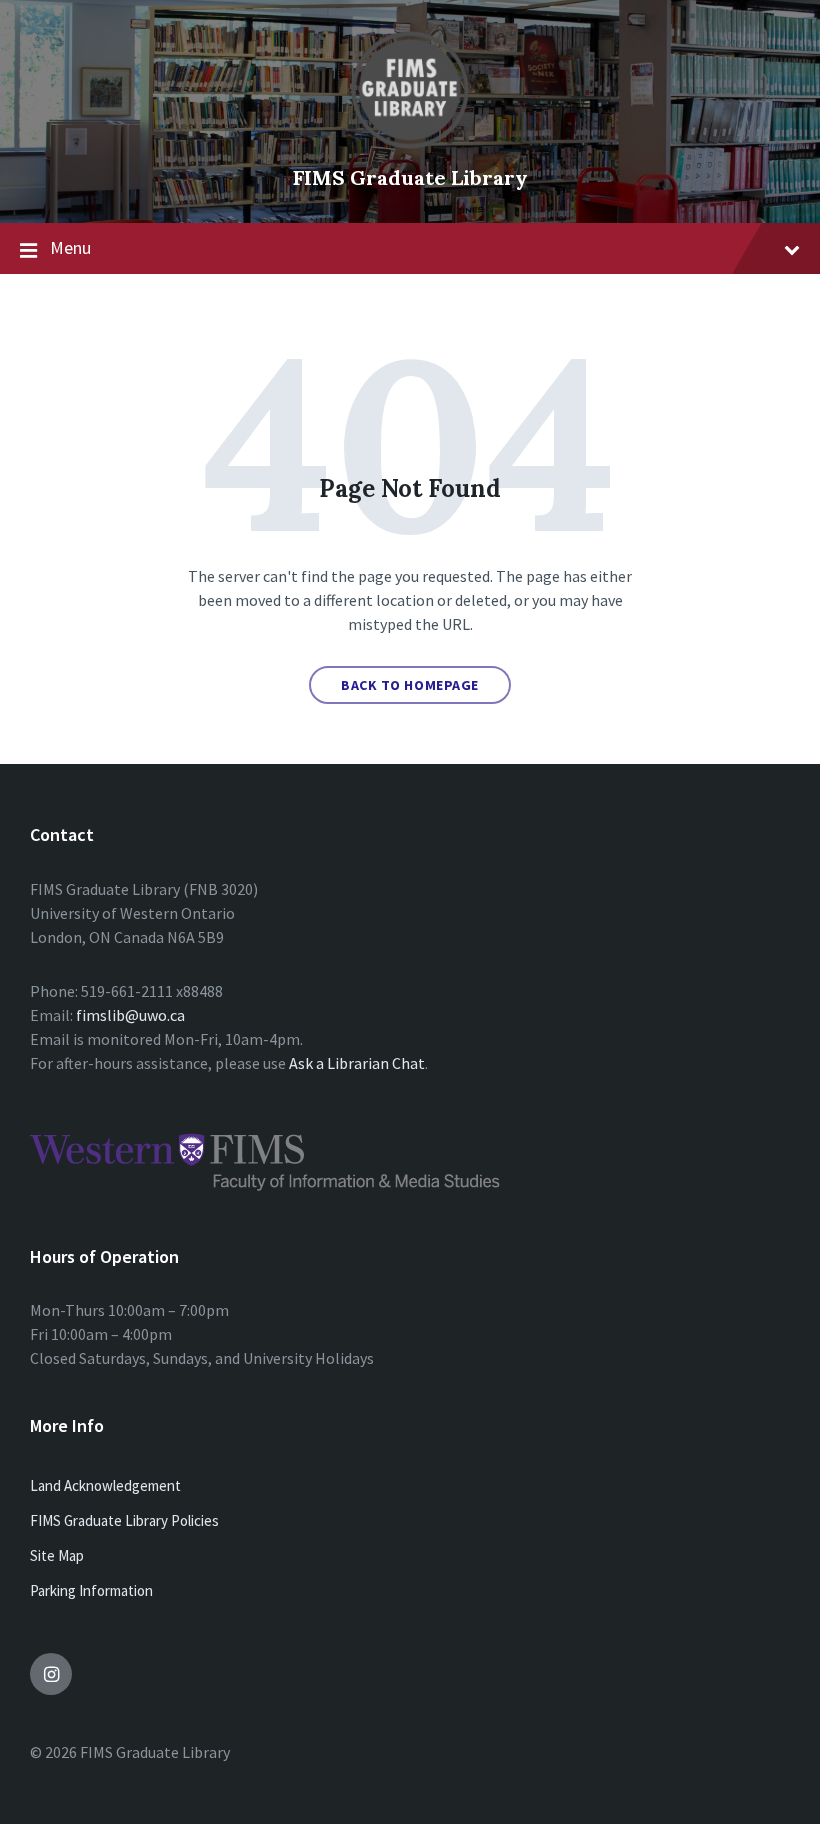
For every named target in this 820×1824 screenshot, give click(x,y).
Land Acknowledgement (105, 1485)
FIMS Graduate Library (410, 177)
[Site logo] (410, 144)
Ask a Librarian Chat (357, 1063)
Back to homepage (410, 685)
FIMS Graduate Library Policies (124, 1520)
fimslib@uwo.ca (130, 1015)
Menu (70, 247)
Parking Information (91, 1590)
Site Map (57, 1555)
